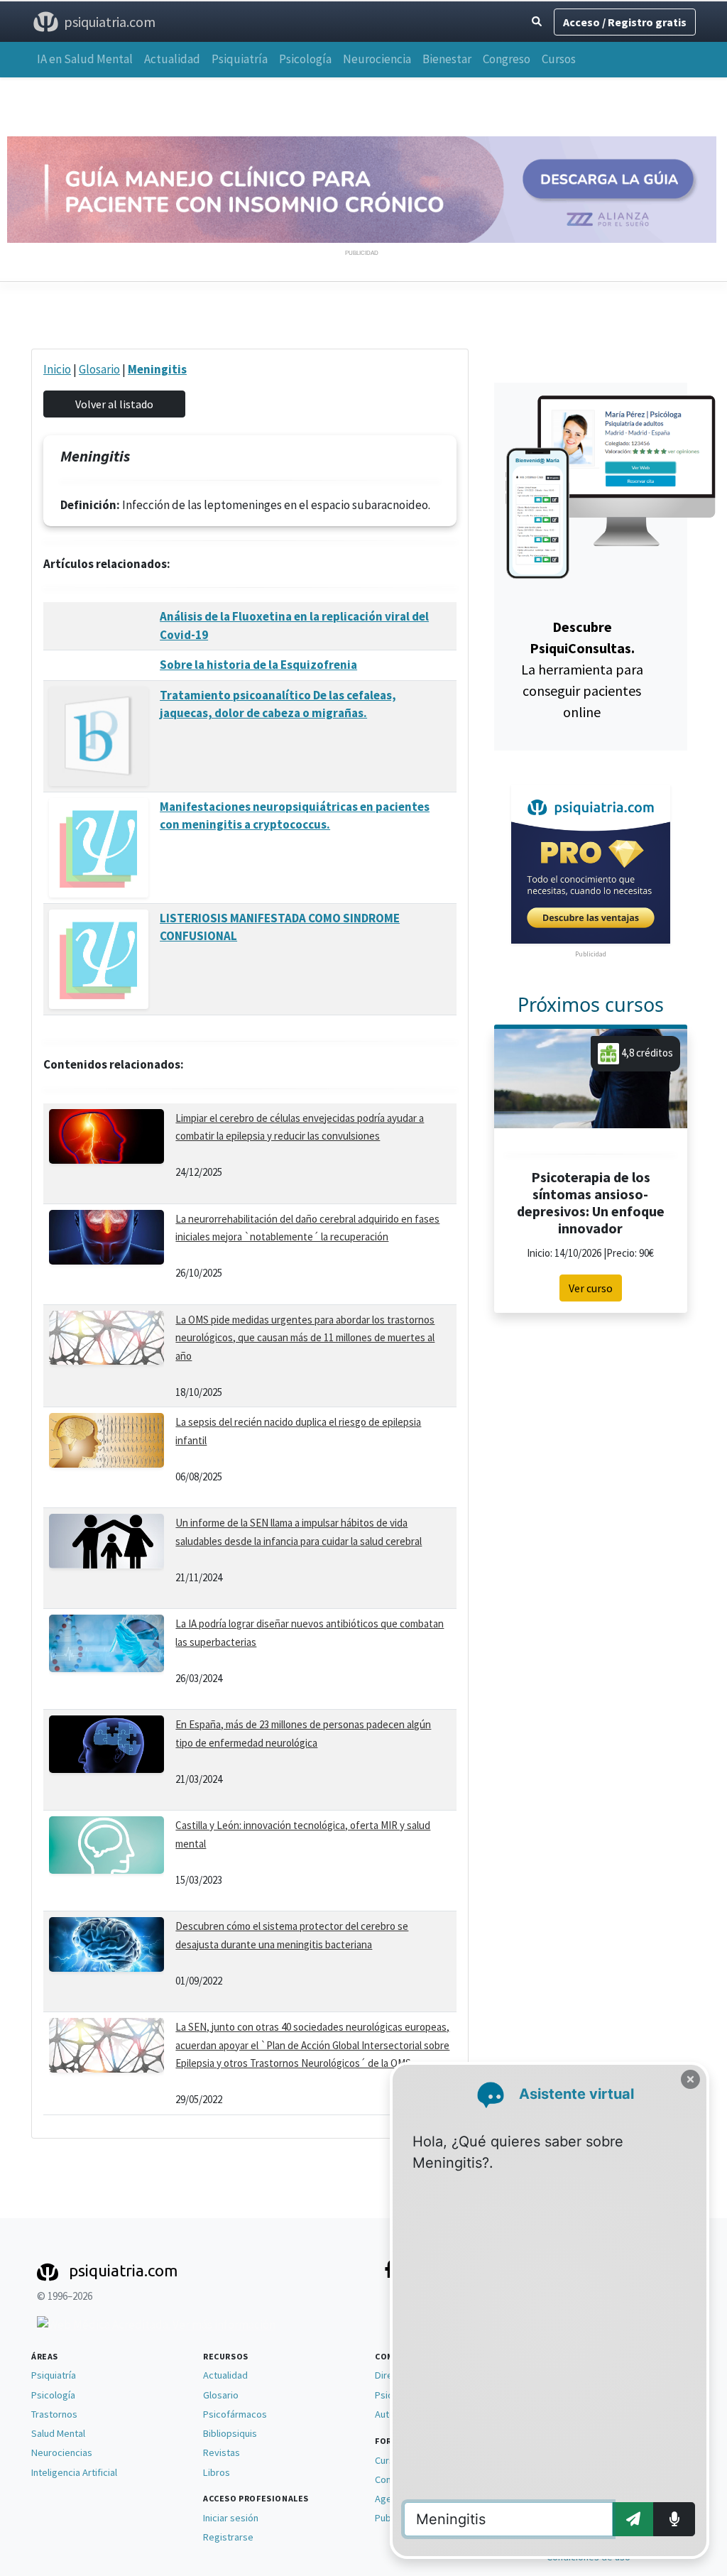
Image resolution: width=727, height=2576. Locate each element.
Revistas (222, 2452)
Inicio (57, 369)
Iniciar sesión (231, 2518)
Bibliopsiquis (230, 2433)
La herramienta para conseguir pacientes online (582, 669)
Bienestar (447, 59)
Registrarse (228, 2537)
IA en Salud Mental (85, 59)
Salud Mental (58, 2433)
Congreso (507, 59)
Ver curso (591, 1288)
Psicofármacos (235, 2414)
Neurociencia (377, 59)
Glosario (99, 369)
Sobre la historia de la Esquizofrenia (258, 665)
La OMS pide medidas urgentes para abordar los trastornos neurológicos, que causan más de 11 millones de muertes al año (305, 1338)
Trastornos (54, 2414)
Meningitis (157, 369)
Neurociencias (62, 2452)
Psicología (305, 59)
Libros (217, 2472)
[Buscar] (537, 22)
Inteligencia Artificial (74, 2472)
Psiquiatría (240, 59)
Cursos (559, 59)
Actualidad (172, 59)
